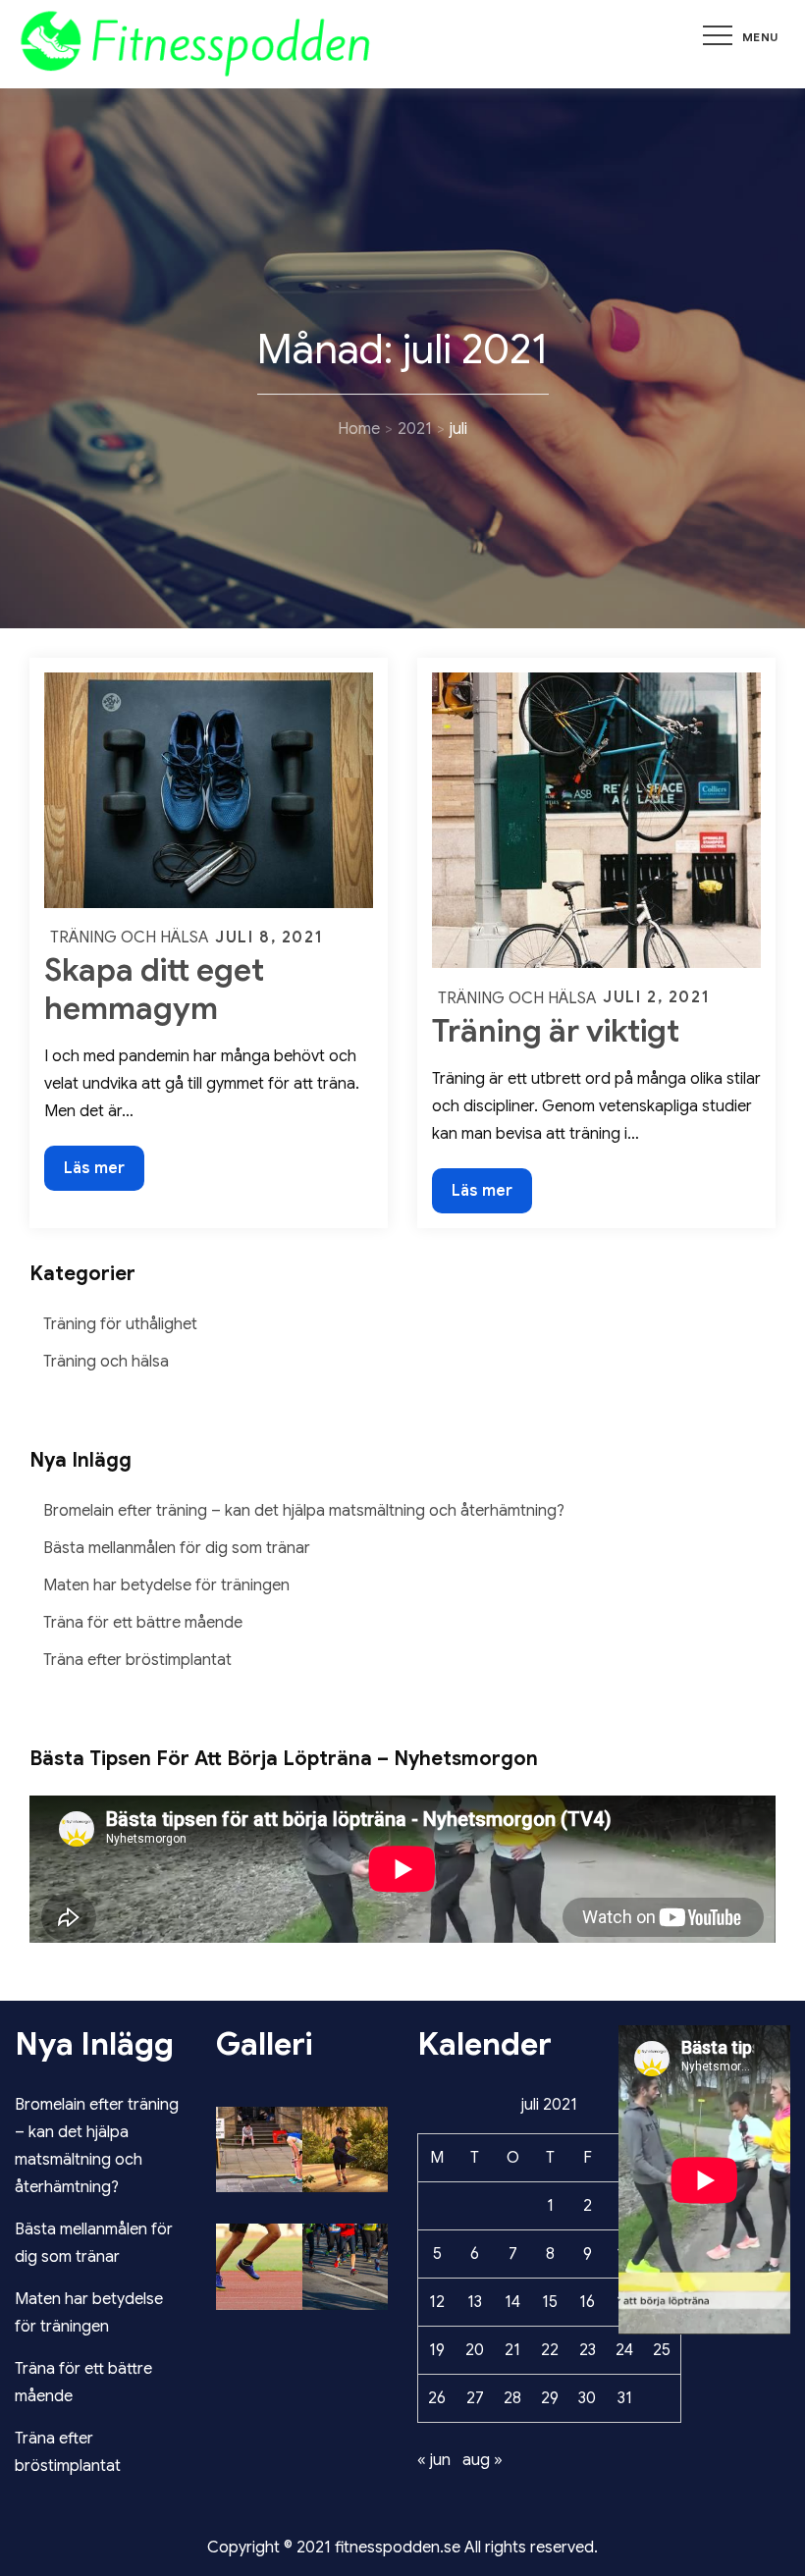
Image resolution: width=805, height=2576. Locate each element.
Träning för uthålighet (120, 1324)
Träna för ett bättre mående (143, 1623)
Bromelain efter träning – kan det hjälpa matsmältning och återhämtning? (304, 1511)
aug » (483, 2460)
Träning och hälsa (130, 938)
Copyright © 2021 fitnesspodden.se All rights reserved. (402, 2548)
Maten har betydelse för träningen (166, 1585)
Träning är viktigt (556, 1031)
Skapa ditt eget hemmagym (154, 989)
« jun (434, 2460)
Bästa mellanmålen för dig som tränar (177, 1548)
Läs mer (104, 1174)
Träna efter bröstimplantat (137, 1660)
